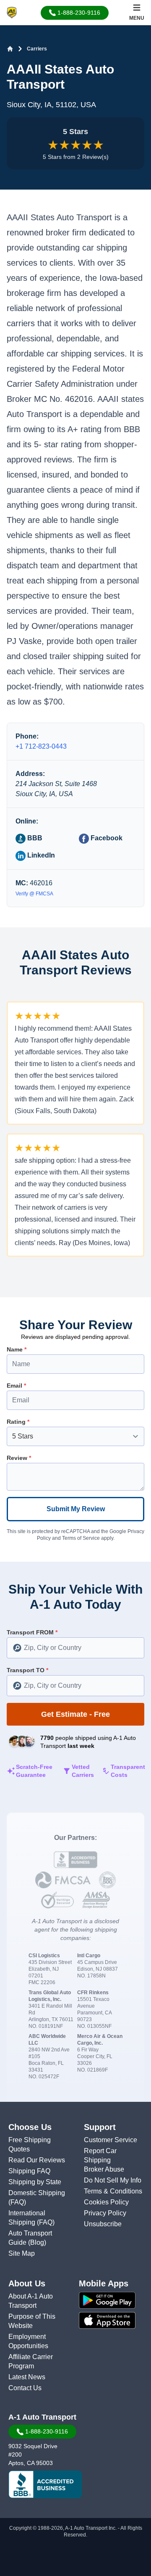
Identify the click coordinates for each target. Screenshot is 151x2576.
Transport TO (27, 1670)
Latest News (27, 2377)
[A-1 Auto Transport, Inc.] (12, 12)
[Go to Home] (10, 49)
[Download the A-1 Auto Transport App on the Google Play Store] (113, 2300)
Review (19, 1458)
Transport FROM (32, 1632)
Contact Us (25, 2388)
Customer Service (111, 2140)
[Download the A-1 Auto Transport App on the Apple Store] (113, 2320)
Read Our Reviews (37, 2160)
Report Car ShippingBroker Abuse (104, 2160)
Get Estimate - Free (75, 1714)
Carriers (37, 49)
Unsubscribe (103, 2224)
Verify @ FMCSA (34, 894)
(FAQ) (17, 2202)
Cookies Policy (106, 2202)
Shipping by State (35, 2182)
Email (16, 1386)
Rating (18, 1422)
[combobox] (75, 1648)
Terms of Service (81, 1538)
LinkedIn (40, 855)
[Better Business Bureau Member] (45, 2484)
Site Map (22, 2253)
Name (17, 1349)
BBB (34, 838)
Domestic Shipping (37, 2193)
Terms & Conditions (113, 2191)
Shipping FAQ (29, 2171)
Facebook (106, 838)
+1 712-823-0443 (41, 746)
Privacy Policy (105, 2213)
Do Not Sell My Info (113, 2180)
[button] (75, 13)
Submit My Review (76, 1509)
